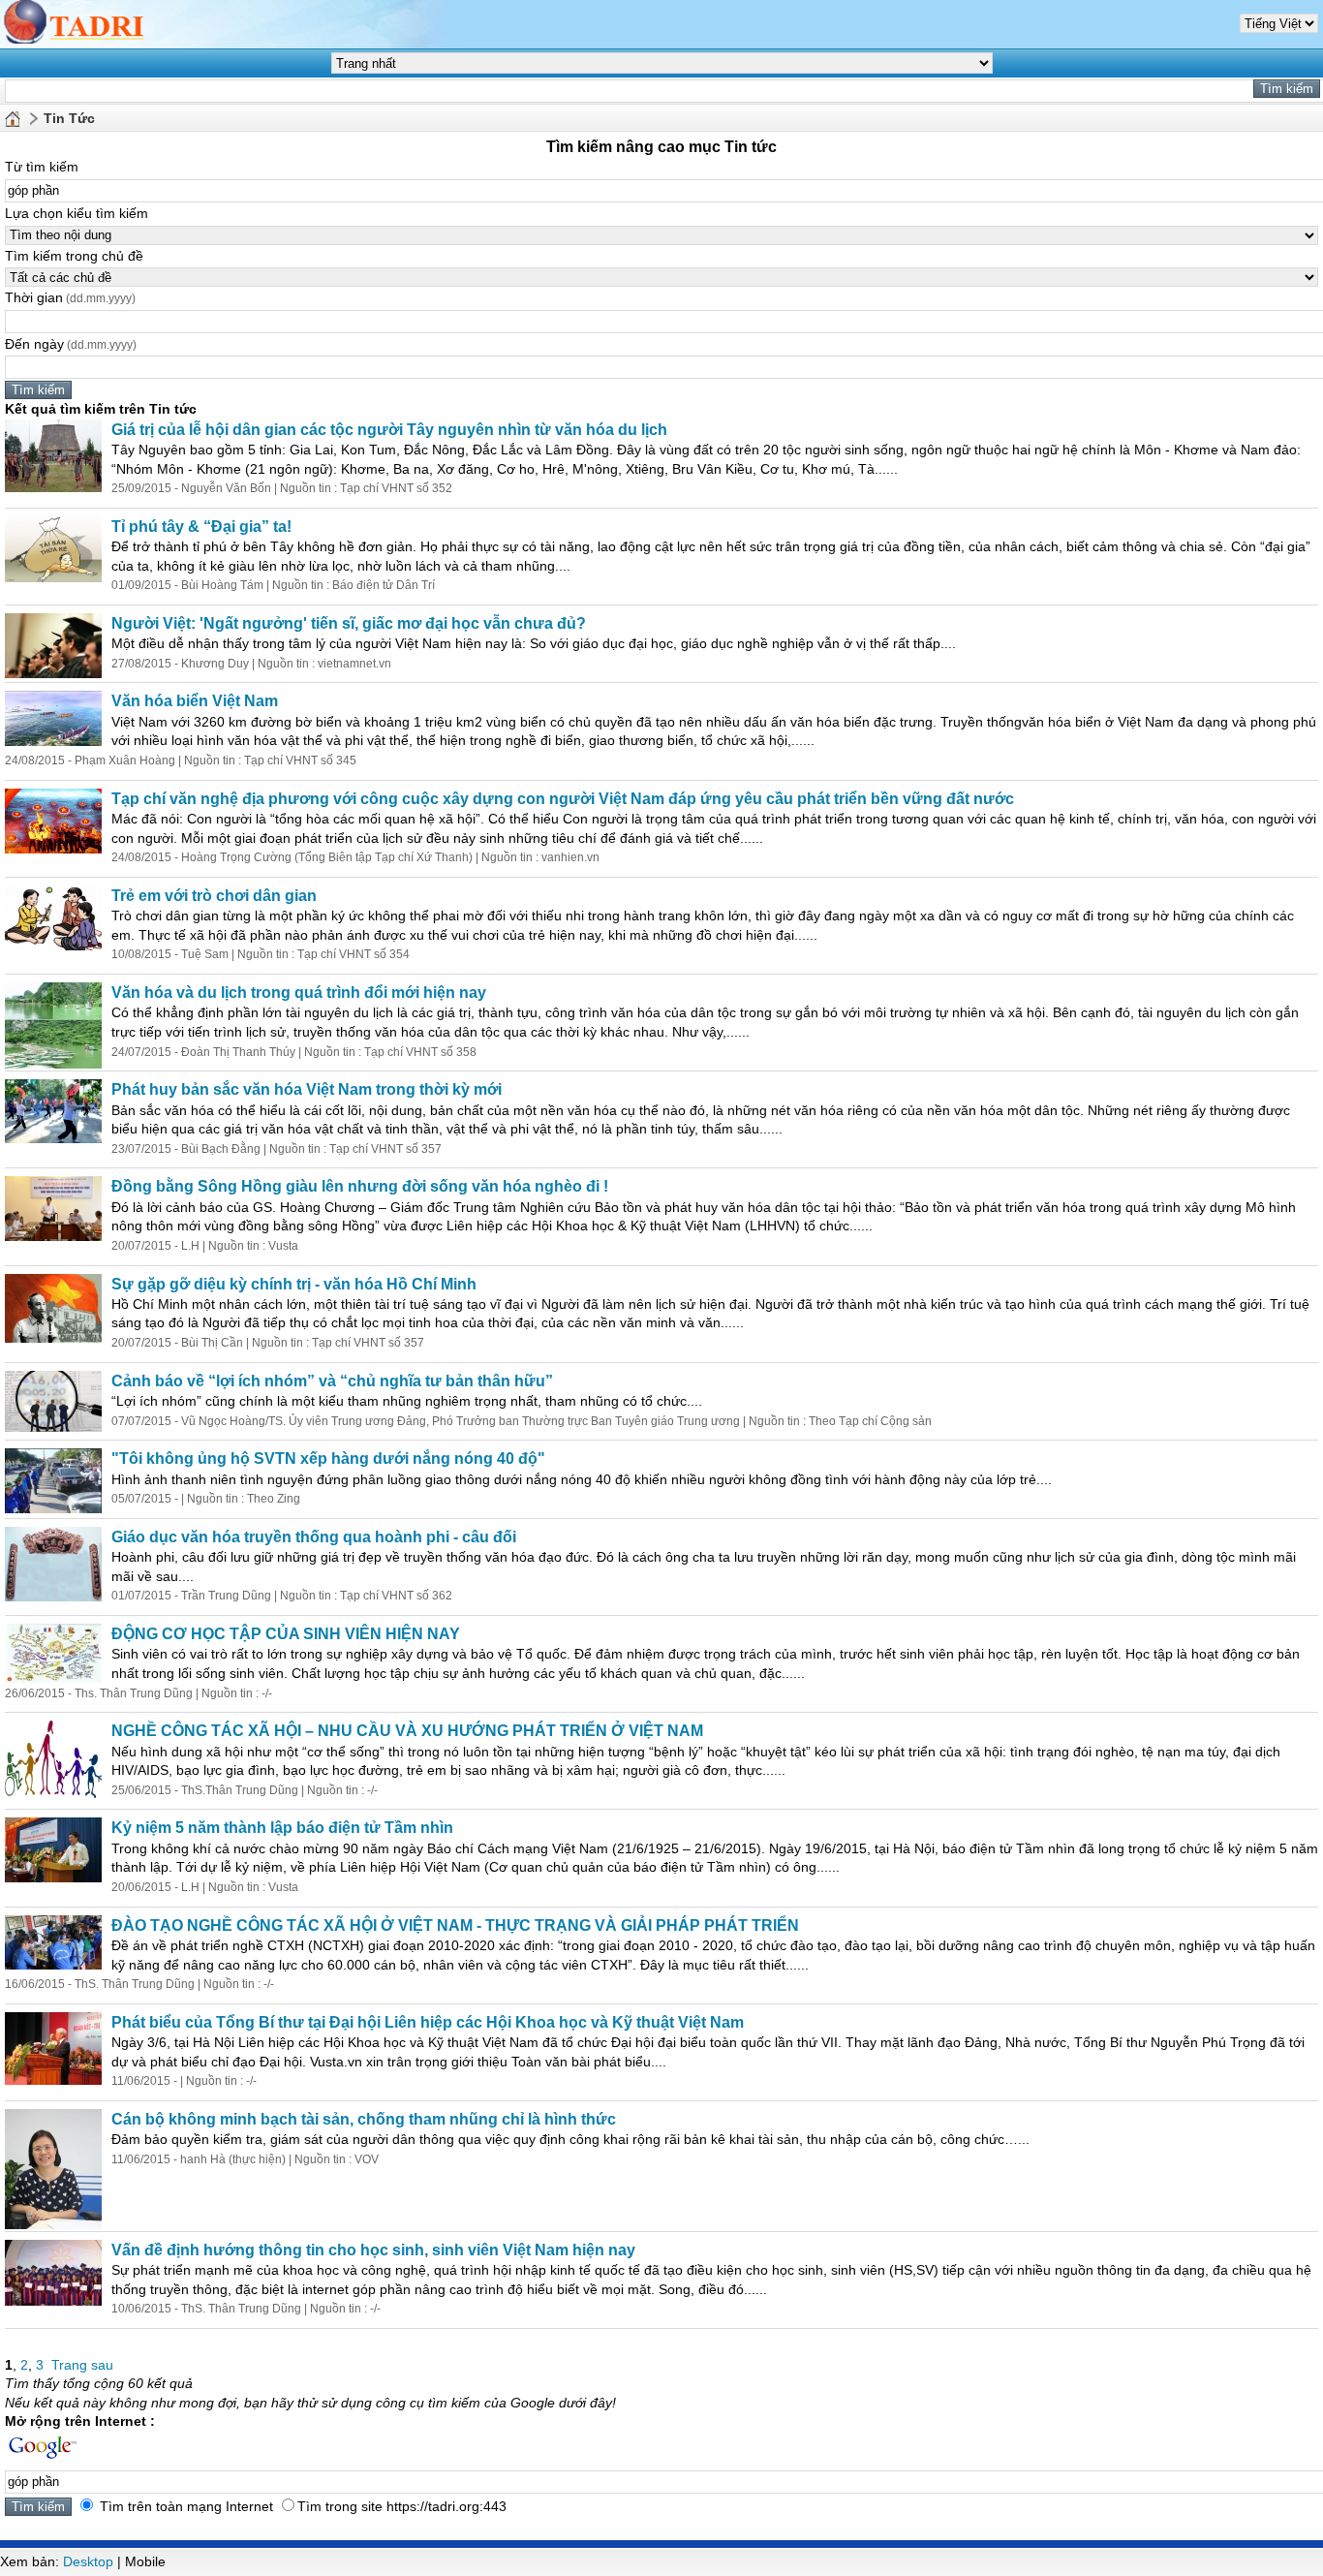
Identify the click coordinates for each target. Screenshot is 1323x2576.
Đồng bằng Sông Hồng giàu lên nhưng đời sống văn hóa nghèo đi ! (360, 1186)
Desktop (88, 2561)
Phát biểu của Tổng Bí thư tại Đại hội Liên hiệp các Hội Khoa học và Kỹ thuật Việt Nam (428, 2022)
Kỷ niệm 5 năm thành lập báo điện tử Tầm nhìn (282, 1828)
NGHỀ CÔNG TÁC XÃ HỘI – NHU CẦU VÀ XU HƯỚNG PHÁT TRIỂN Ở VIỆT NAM (407, 1731)
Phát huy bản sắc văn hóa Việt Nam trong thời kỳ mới (307, 1089)
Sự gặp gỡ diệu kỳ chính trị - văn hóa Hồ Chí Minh (294, 1284)
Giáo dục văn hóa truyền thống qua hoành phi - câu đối (314, 1537)
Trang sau (82, 2365)
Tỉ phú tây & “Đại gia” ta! (201, 527)
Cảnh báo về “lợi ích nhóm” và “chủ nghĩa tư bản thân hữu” (332, 1381)
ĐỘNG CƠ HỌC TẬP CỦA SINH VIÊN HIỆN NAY (286, 1634)
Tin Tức (69, 118)
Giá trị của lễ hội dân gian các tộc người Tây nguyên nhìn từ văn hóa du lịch (389, 430)
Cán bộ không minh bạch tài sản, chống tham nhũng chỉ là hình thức (364, 2119)
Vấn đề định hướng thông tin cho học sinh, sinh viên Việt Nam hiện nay (373, 2250)
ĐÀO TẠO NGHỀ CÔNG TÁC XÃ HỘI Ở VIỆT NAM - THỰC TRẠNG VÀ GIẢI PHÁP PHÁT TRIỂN (455, 1925)
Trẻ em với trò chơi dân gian (214, 896)
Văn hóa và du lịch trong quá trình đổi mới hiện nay (299, 993)
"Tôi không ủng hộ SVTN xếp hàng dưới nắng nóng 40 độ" (328, 1459)
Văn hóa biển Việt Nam (195, 701)
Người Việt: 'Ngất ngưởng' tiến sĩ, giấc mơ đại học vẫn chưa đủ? (349, 623)
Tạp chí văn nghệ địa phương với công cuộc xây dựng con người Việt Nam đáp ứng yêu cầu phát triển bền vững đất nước (563, 799)
